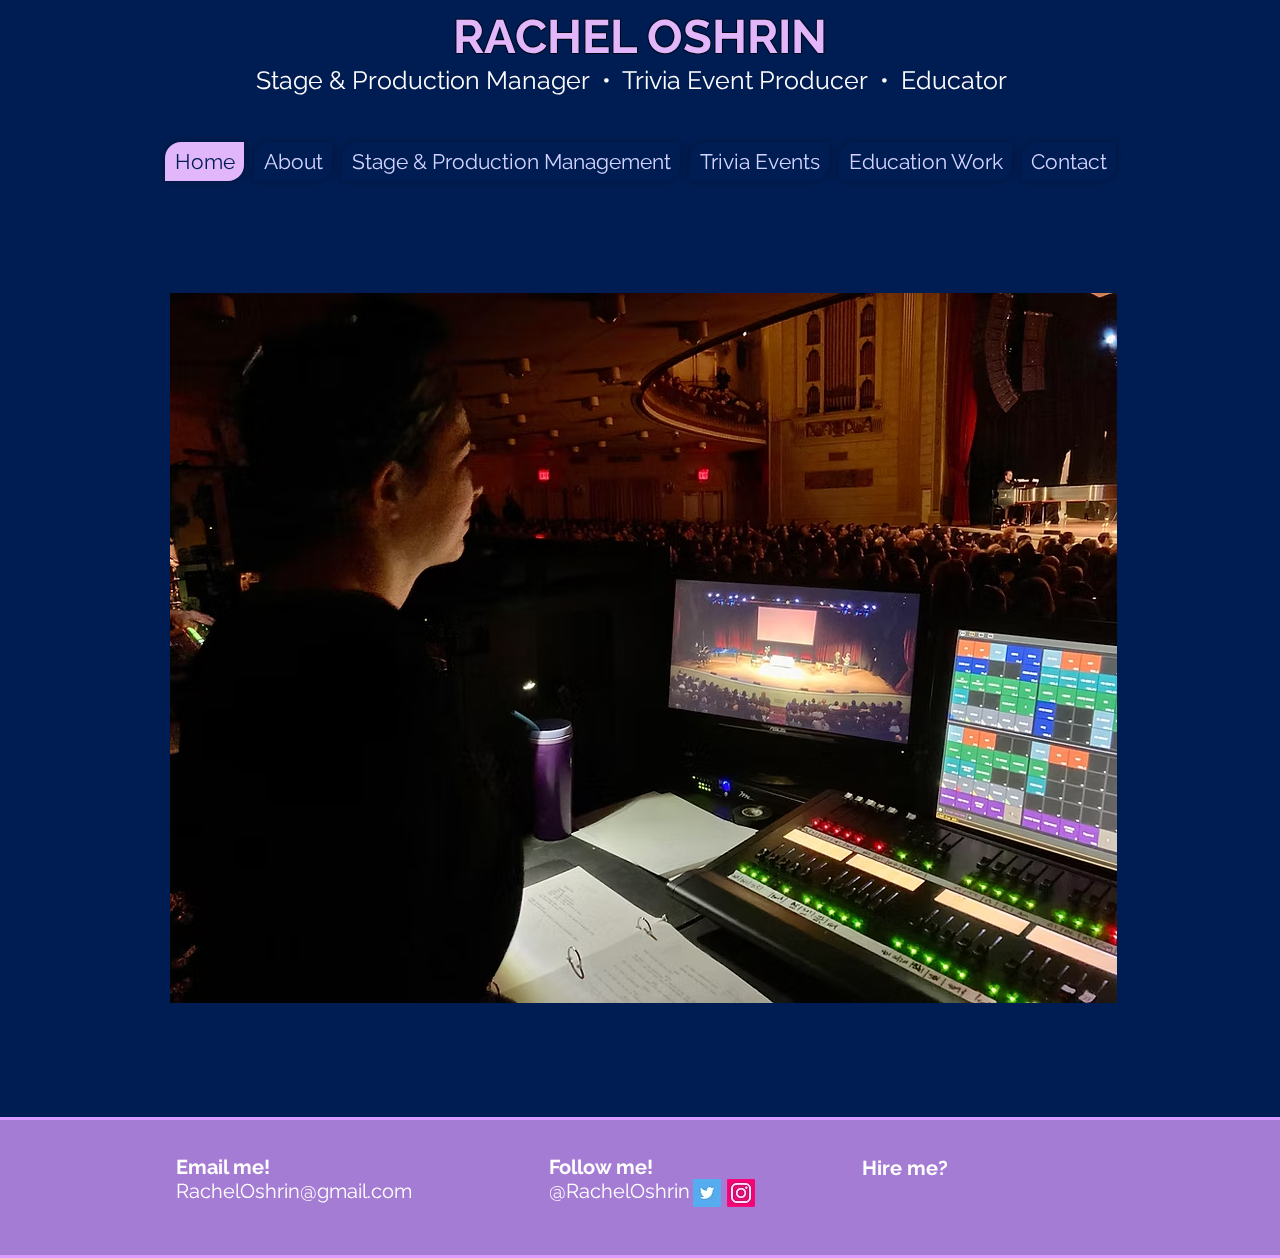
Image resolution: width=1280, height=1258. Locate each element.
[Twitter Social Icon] (707, 1193)
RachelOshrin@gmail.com (294, 1191)
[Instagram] (741, 1193)
